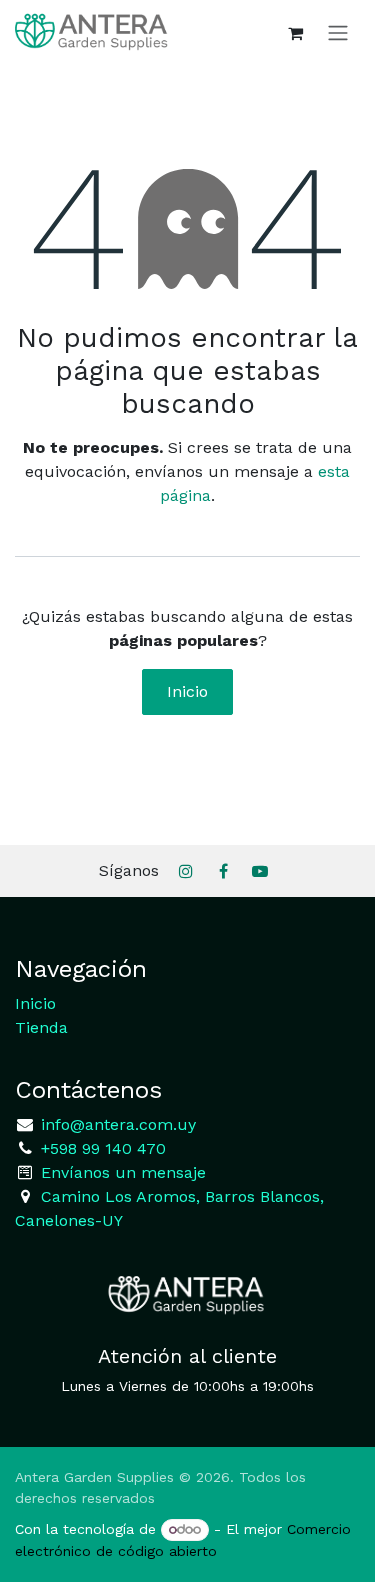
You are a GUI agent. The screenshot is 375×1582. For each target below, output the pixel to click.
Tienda (41, 1027)
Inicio (187, 691)
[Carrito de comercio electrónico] (295, 33)
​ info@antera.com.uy (116, 1124)
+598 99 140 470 (101, 1148)
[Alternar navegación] (338, 32)
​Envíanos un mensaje (123, 1172)
